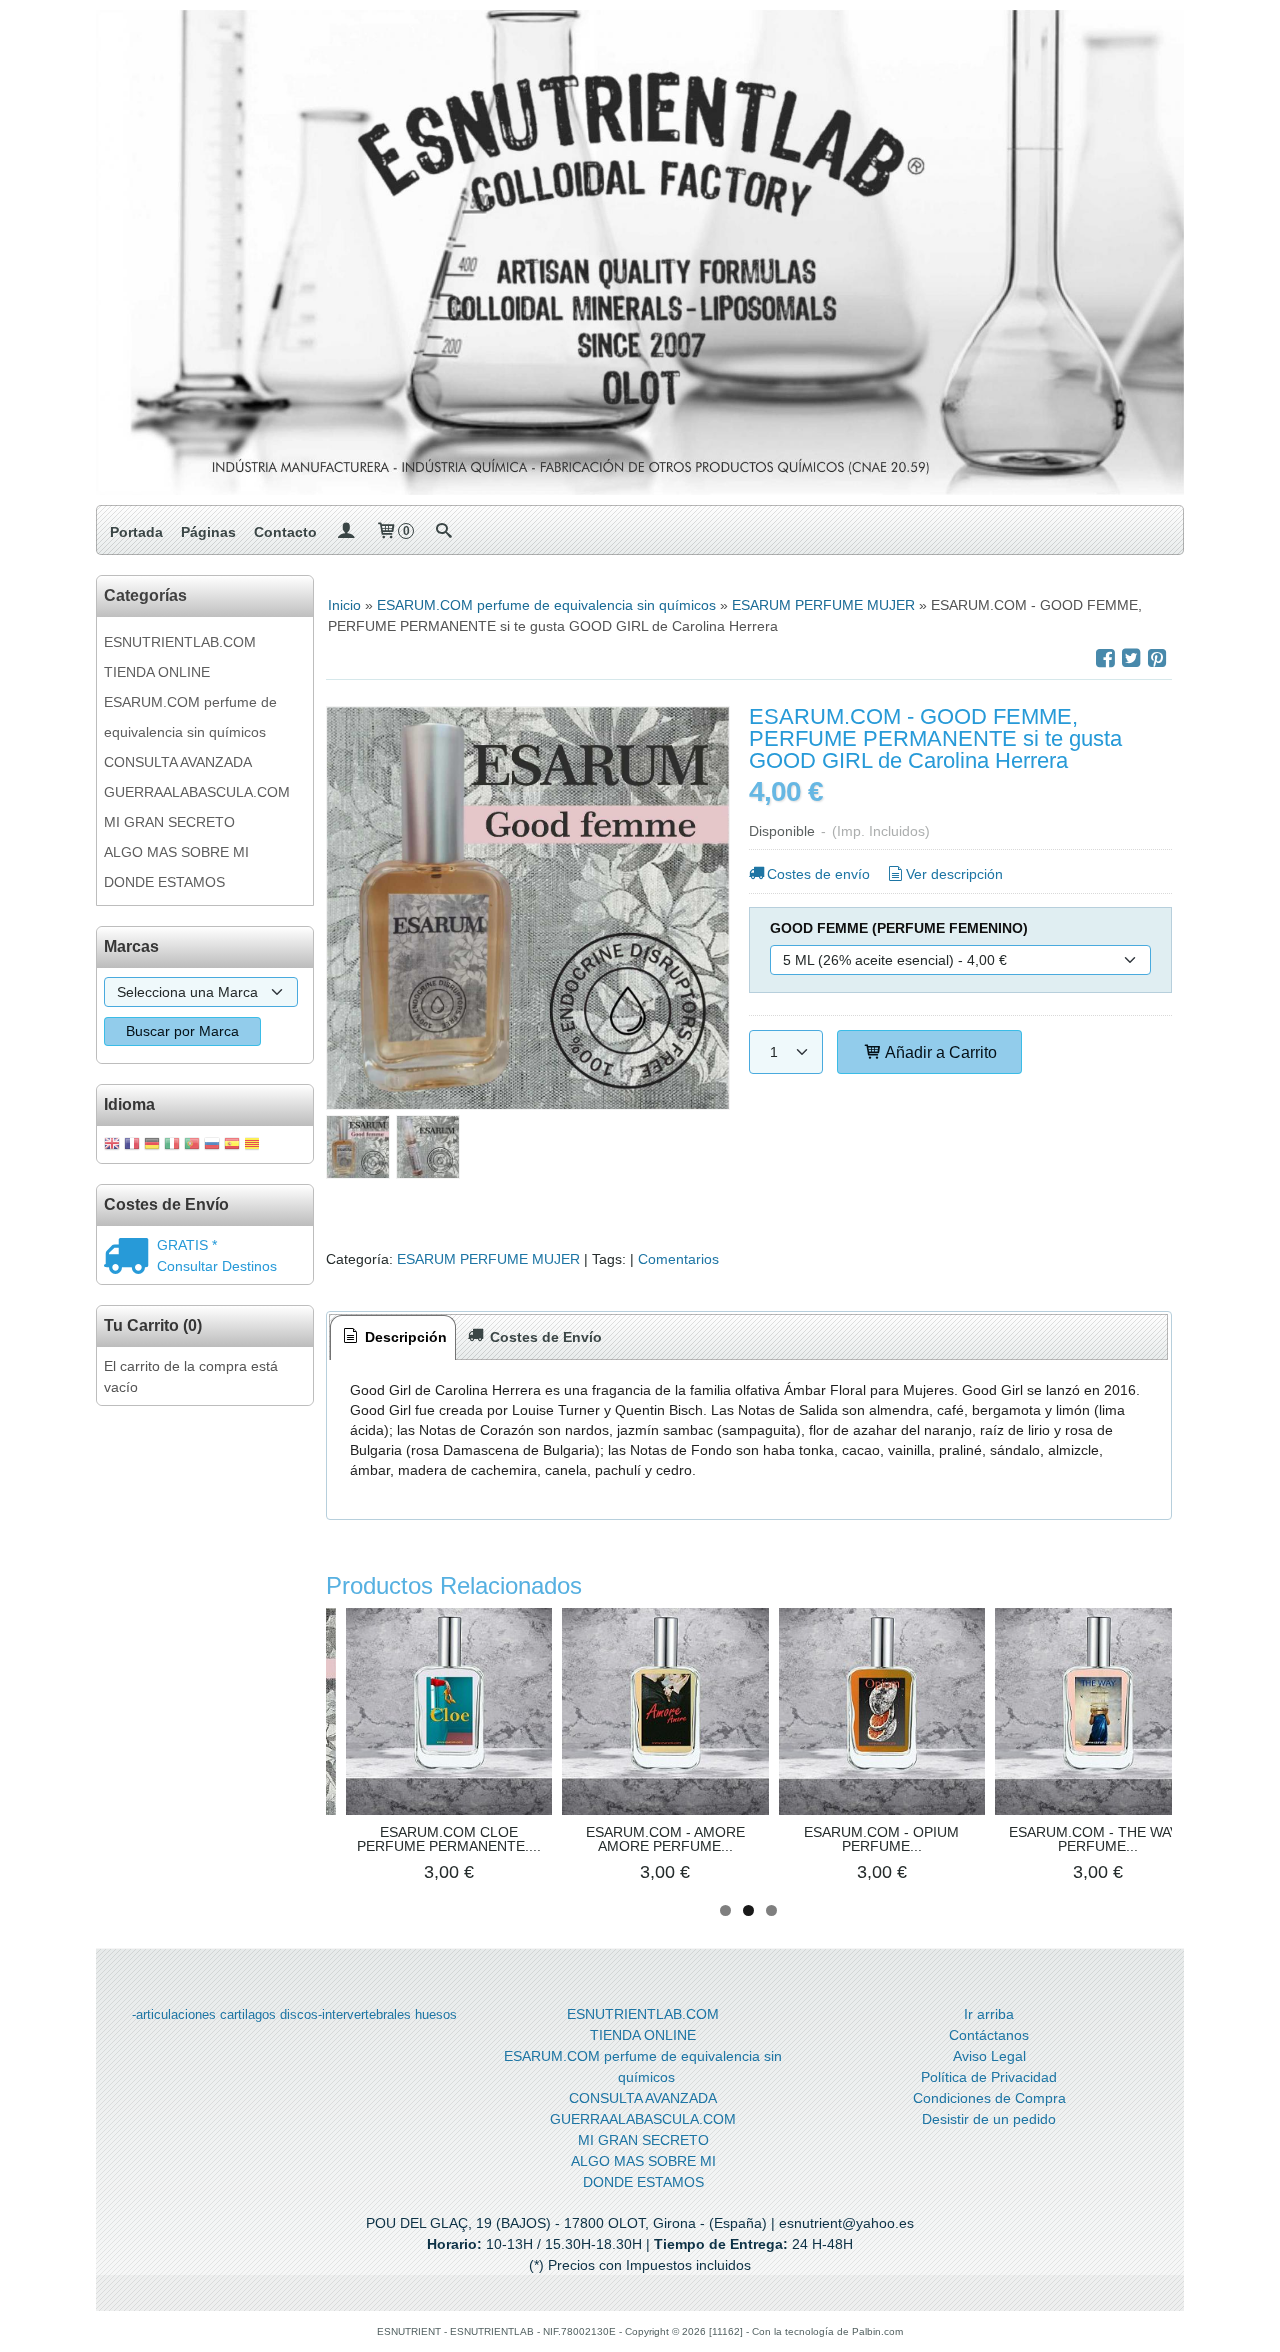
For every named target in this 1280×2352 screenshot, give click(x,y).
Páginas (208, 532)
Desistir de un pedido (989, 2119)
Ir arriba (989, 2014)
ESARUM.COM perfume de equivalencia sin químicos (190, 717)
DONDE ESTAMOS (164, 882)
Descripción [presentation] (404, 1337)
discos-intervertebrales (345, 2014)
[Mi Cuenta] (346, 532)
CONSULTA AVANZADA (178, 762)
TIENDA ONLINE (157, 672)
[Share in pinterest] (1157, 658)
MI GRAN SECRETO (169, 822)
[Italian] (172, 1145)
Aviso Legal (989, 2056)
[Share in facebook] (1105, 658)
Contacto (285, 532)
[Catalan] (254, 1145)
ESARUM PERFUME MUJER (488, 1259)
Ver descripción (954, 874)
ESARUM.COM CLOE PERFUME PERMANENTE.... (449, 1839)
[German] (152, 1145)
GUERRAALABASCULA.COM (197, 792)
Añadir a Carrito (939, 1052)
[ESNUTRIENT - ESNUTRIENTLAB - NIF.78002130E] (640, 252)
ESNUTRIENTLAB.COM (180, 642)
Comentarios (678, 1259)
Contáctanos (989, 2035)
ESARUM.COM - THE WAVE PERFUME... (1098, 1839)
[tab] (393, 1337)
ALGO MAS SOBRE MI (176, 852)
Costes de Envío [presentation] (544, 1337)
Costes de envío (818, 874)
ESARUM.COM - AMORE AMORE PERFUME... (665, 1839)
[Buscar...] (443, 532)
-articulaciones (174, 2014)
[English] (112, 1145)
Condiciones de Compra (989, 2098)
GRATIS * (187, 1245)
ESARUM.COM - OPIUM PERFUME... (881, 1839)
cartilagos (248, 2014)
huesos (436, 2014)
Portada (136, 532)
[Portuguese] (192, 1145)
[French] (132, 1145)
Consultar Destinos (217, 1266)
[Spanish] (232, 1145)
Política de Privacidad (989, 2077)
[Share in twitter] (1131, 658)
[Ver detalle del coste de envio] (130, 1258)
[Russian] (212, 1145)
